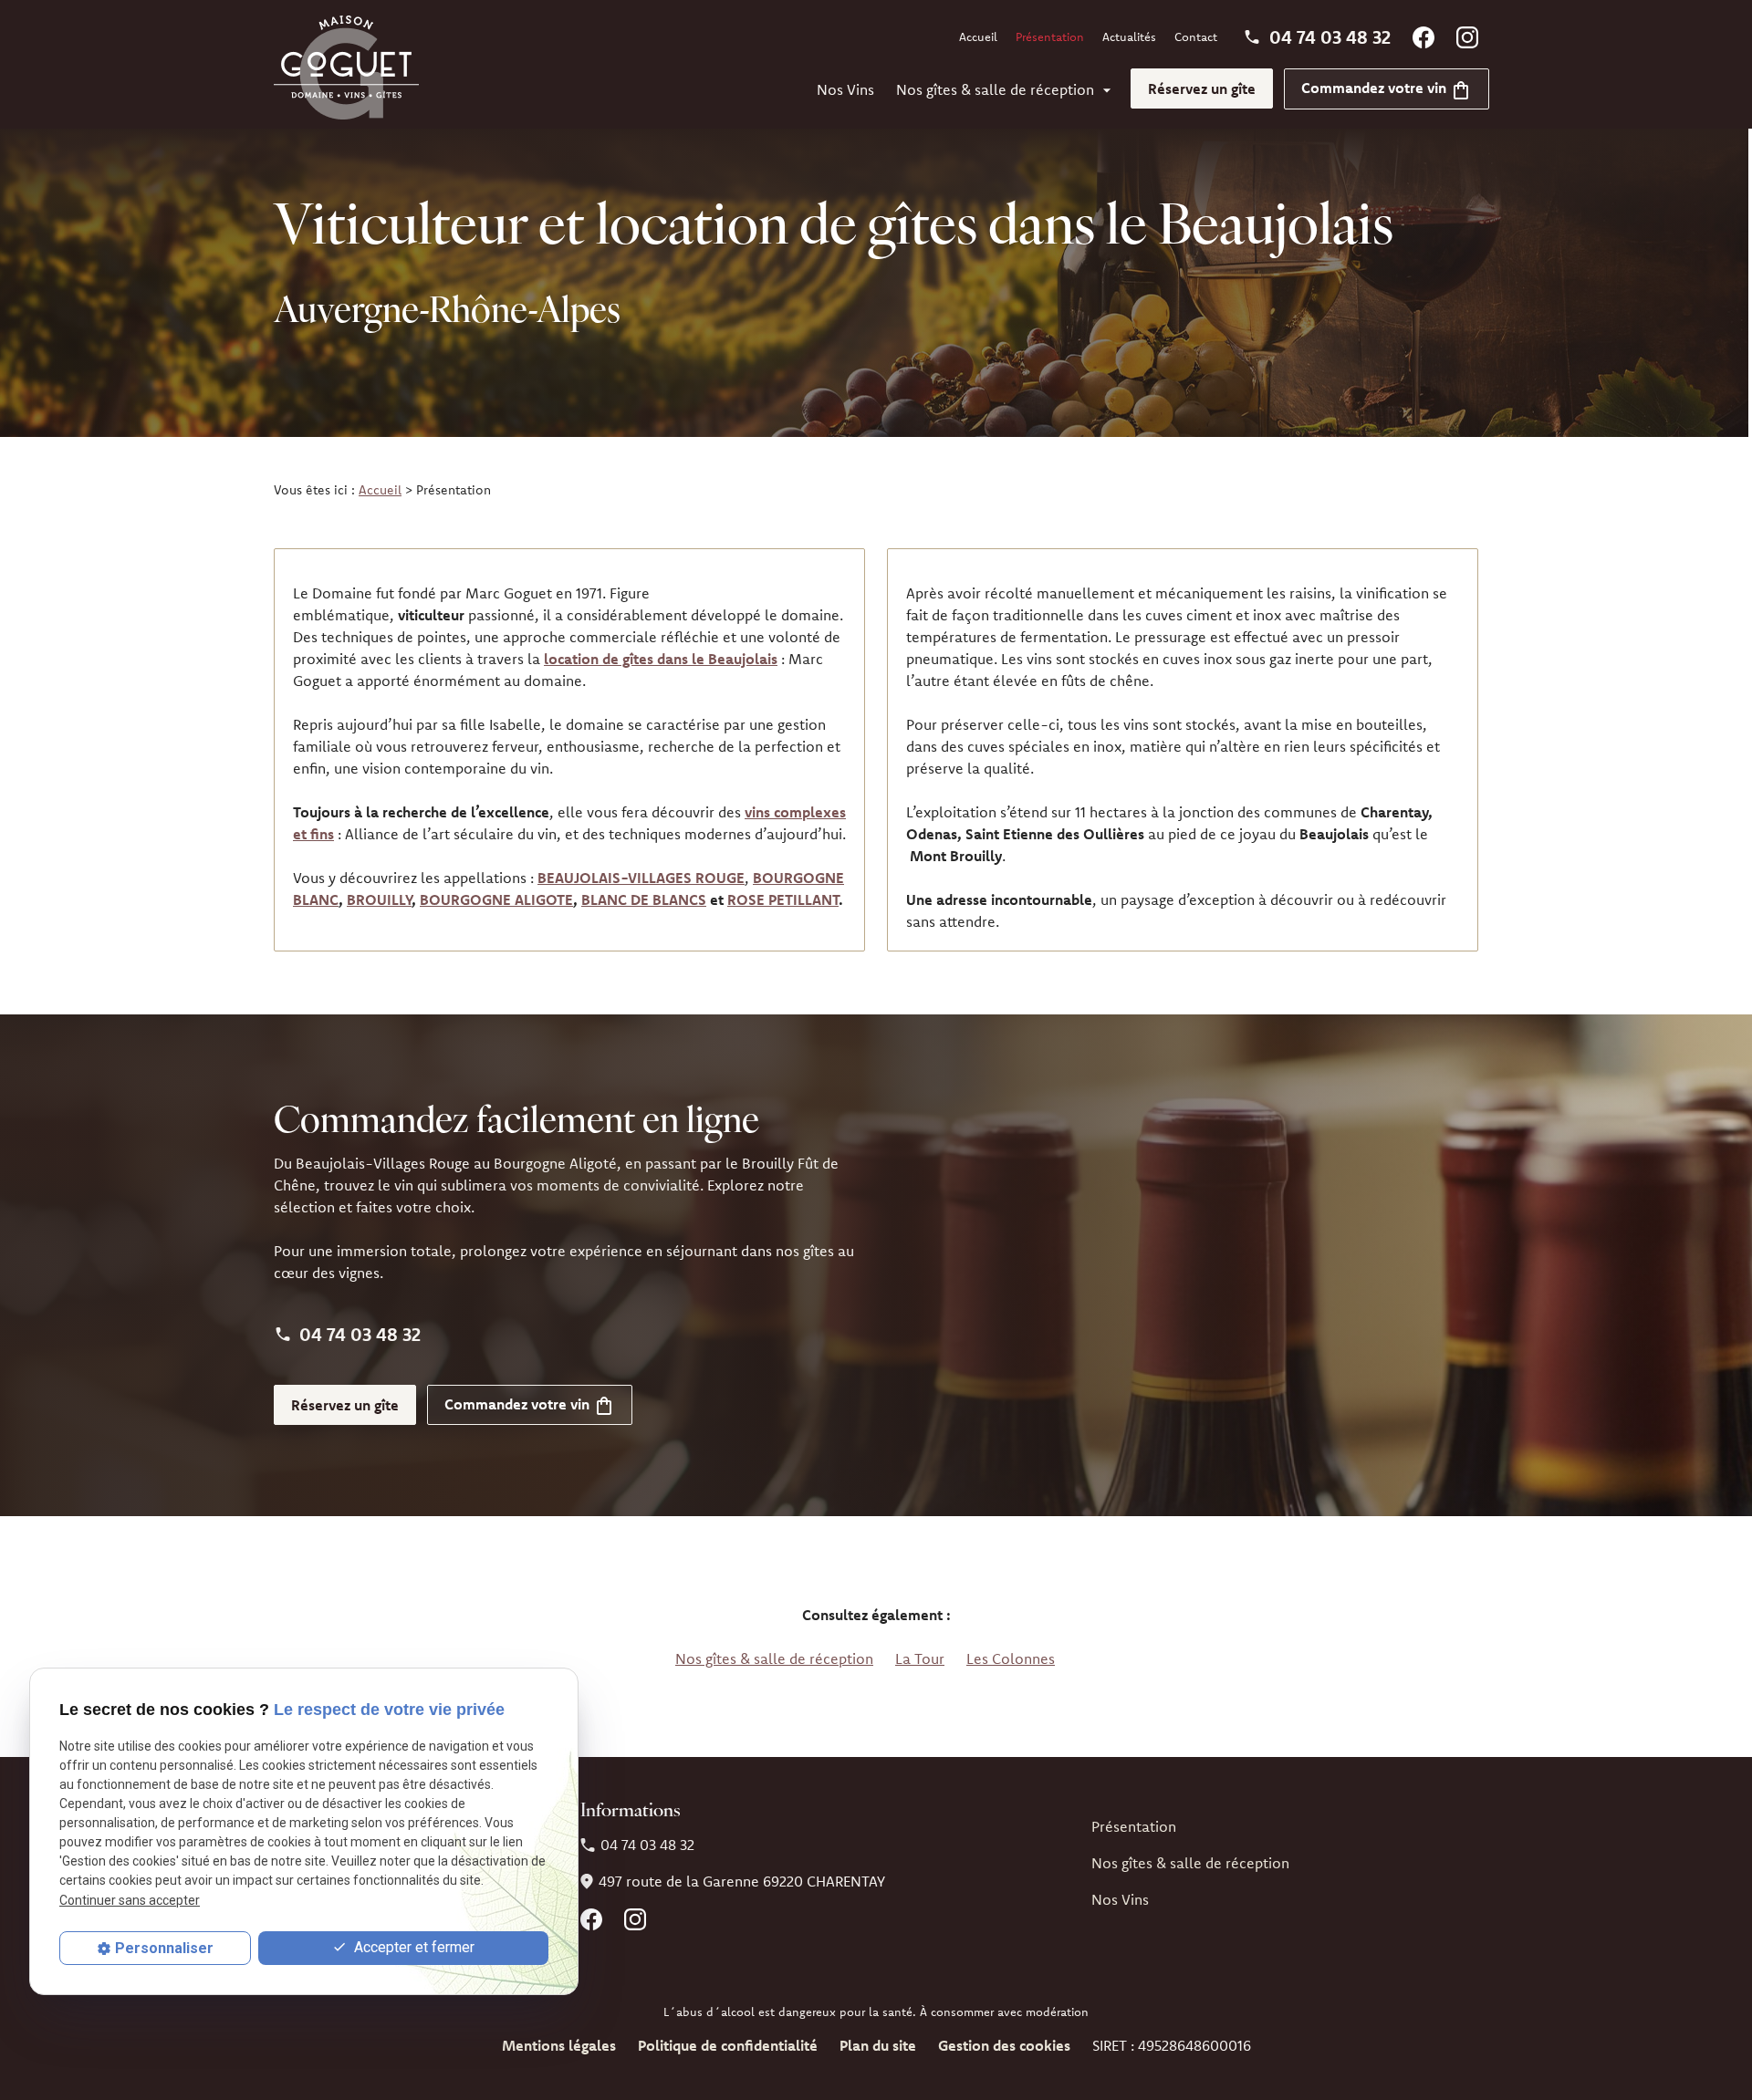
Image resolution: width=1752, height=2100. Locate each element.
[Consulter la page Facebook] (1423, 36)
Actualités (1129, 36)
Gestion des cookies (1004, 2045)
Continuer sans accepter (130, 1900)
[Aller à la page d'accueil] (346, 68)
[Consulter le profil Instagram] (1467, 36)
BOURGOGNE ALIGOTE (496, 899)
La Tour (920, 1658)
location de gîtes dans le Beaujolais (661, 659)
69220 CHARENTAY (742, 1881)
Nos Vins (845, 89)
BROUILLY (379, 899)
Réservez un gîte (1202, 88)
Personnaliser (164, 1948)
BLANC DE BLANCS (644, 899)
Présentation (1050, 36)
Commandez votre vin (1376, 88)
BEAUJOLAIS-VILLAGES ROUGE (641, 878)
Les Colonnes (1011, 1658)
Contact (1196, 36)
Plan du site (878, 2045)
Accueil (978, 36)
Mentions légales (559, 2045)
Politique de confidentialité (728, 2045)
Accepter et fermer (412, 1947)
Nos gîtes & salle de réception (995, 89)
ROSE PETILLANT (783, 899)
